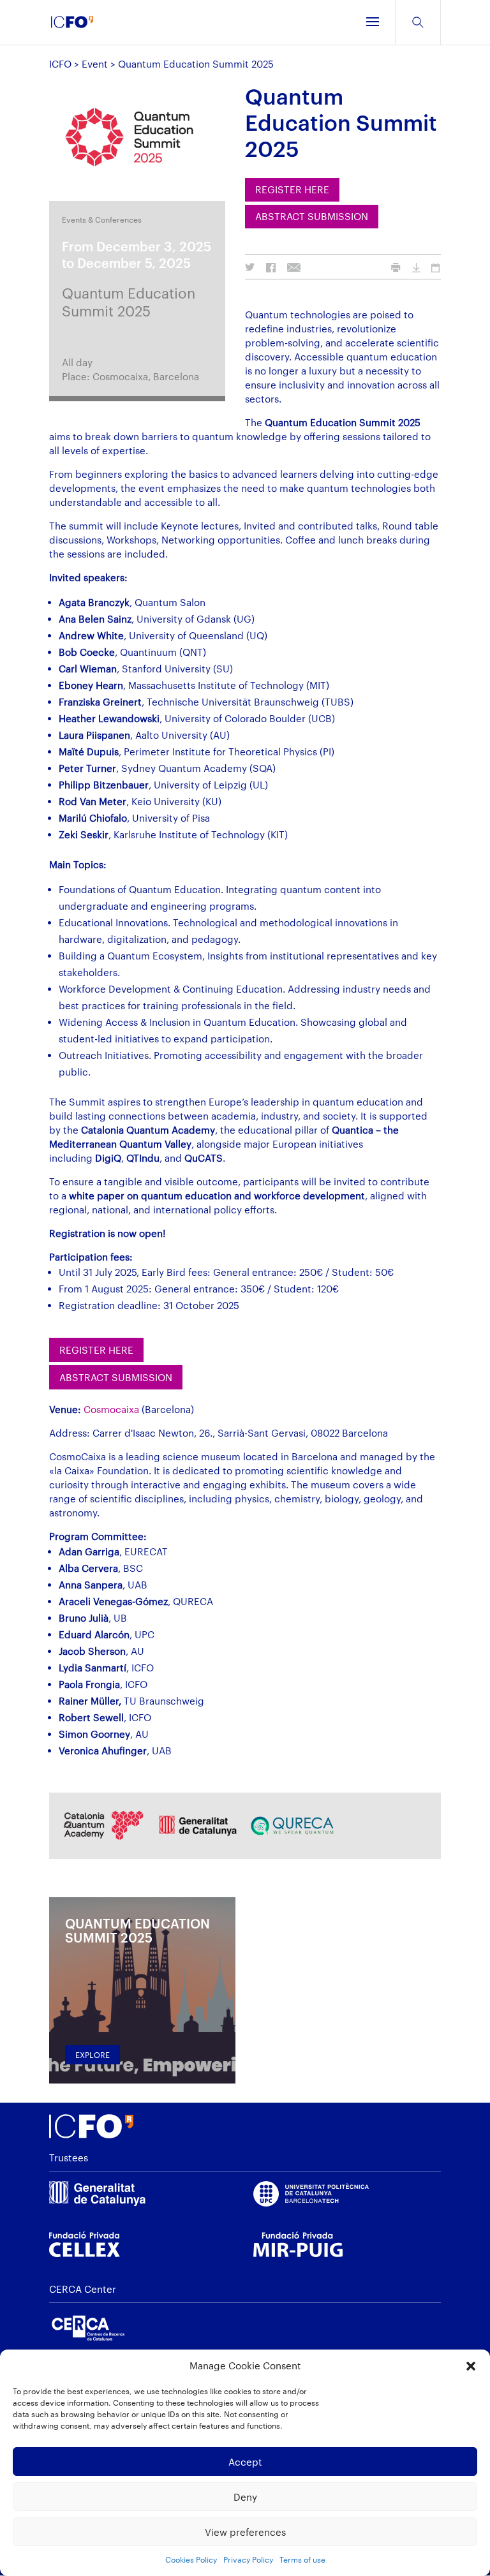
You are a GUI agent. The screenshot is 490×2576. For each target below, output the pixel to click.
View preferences (245, 2532)
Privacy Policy (248, 2559)
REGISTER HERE (292, 189)
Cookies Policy (191, 2559)
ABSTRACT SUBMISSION (312, 216)
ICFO (60, 64)
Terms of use (302, 2559)
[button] (471, 2366)
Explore (93, 2055)
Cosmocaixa (111, 1409)
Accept (245, 2462)
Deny (245, 2497)
